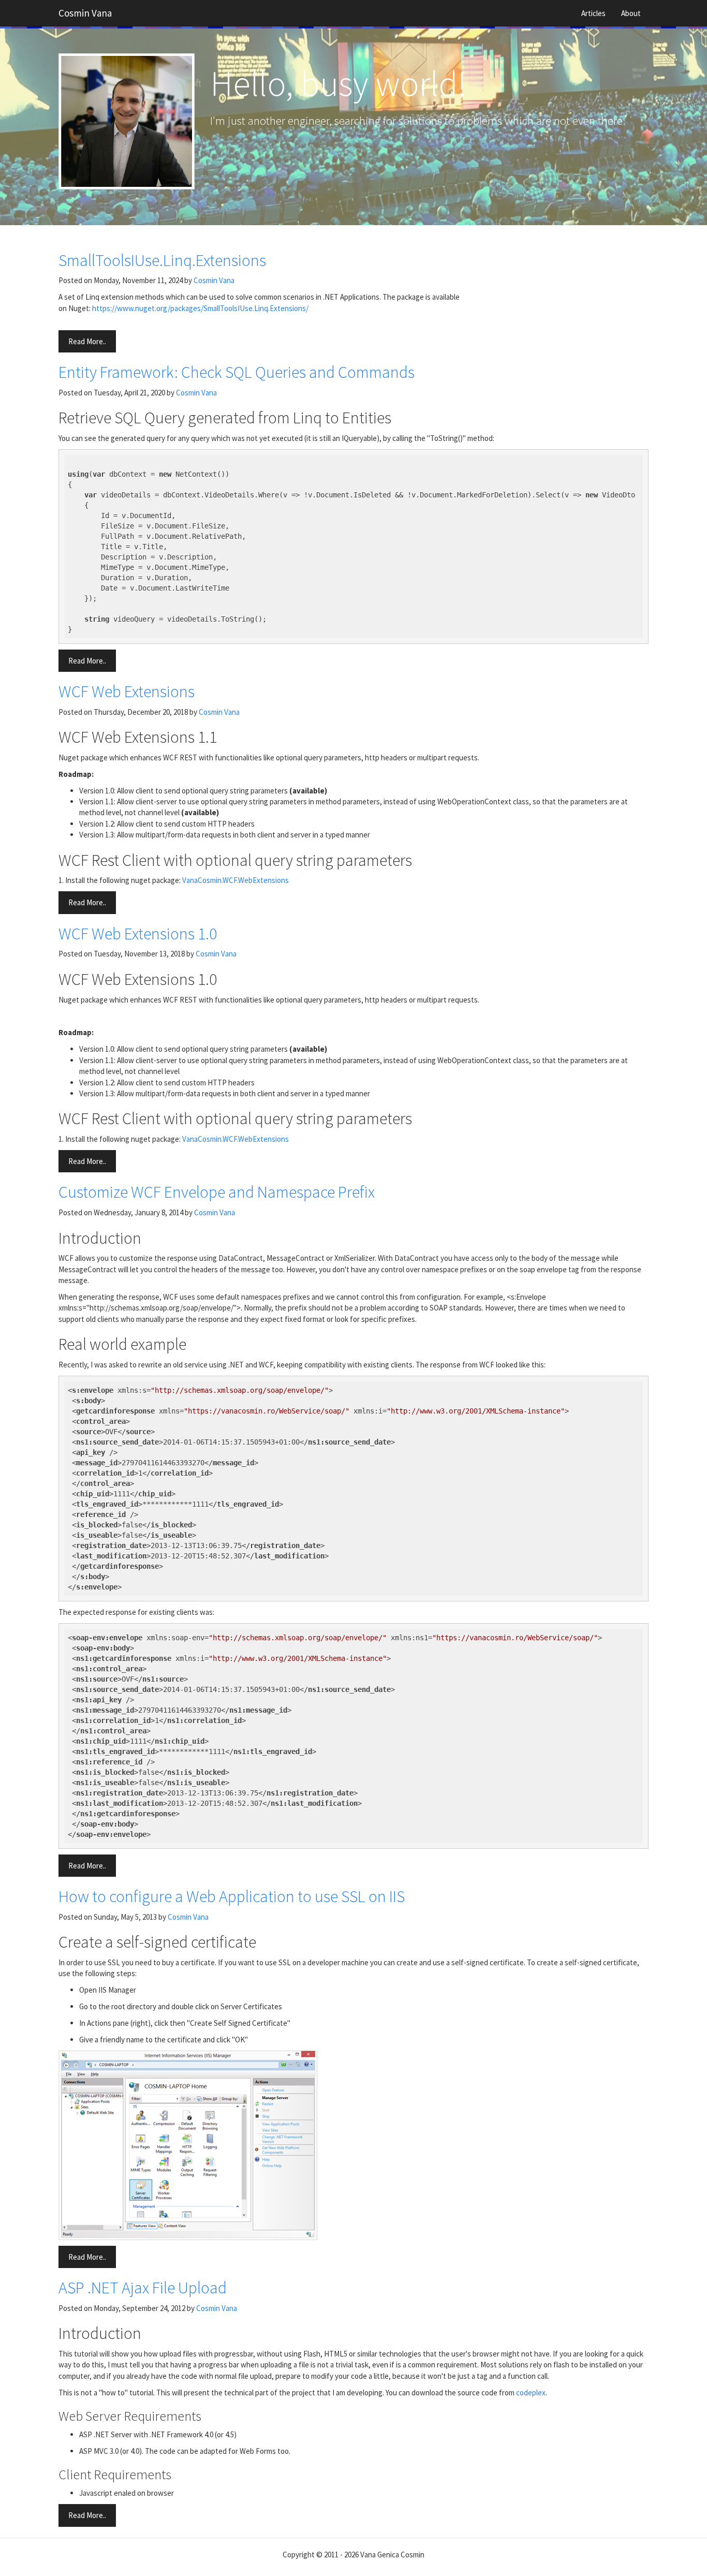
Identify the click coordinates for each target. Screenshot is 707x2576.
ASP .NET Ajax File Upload (143, 2288)
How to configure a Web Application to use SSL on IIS (232, 1896)
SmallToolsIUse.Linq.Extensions (162, 260)
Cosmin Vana (85, 13)
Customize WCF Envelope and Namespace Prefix (217, 1192)
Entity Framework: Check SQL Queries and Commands (237, 372)
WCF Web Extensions (127, 691)
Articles (593, 13)
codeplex (531, 2393)
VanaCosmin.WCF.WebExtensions (235, 880)
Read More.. (87, 341)
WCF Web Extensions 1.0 (138, 934)
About (631, 13)
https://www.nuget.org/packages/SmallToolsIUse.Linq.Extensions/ (200, 308)
